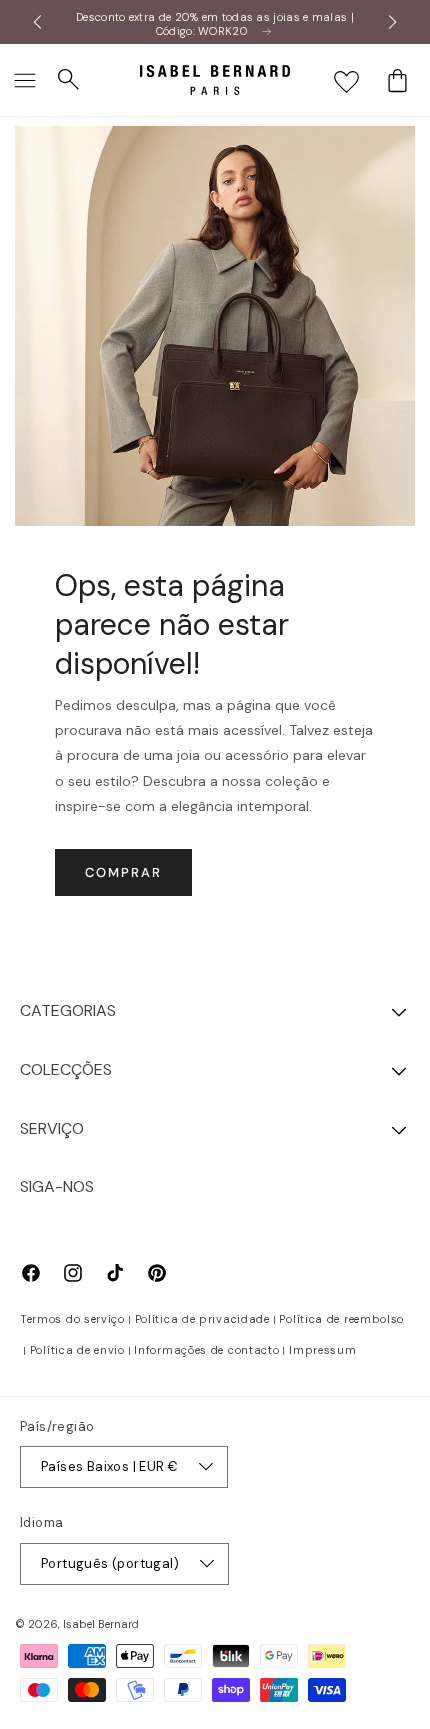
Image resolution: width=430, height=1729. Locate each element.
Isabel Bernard (101, 1624)
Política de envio (77, 1350)
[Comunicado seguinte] (393, 22)
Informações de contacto (206, 1350)
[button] (25, 80)
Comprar (123, 872)
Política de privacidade (202, 1319)
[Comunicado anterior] (37, 22)
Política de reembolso (341, 1319)
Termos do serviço (72, 1319)
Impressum (322, 1350)
